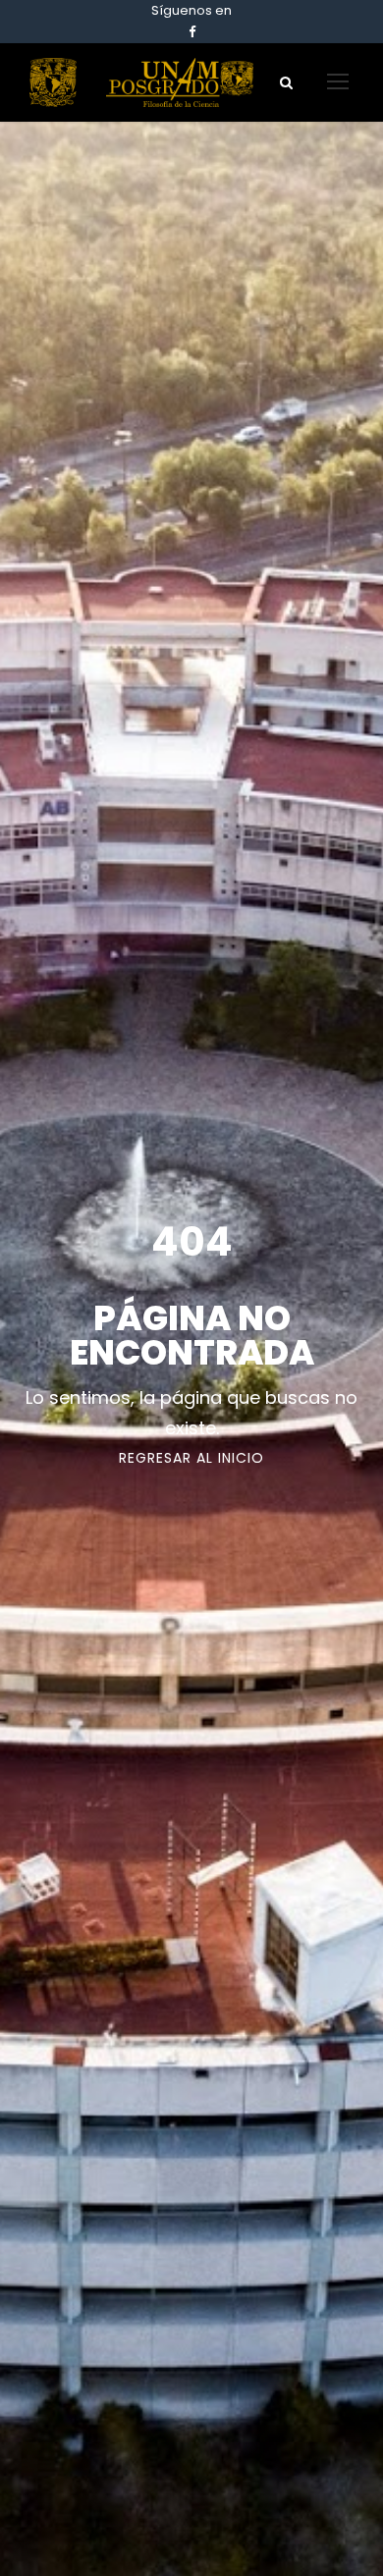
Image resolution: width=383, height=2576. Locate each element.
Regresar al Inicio (191, 1458)
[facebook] (192, 32)
